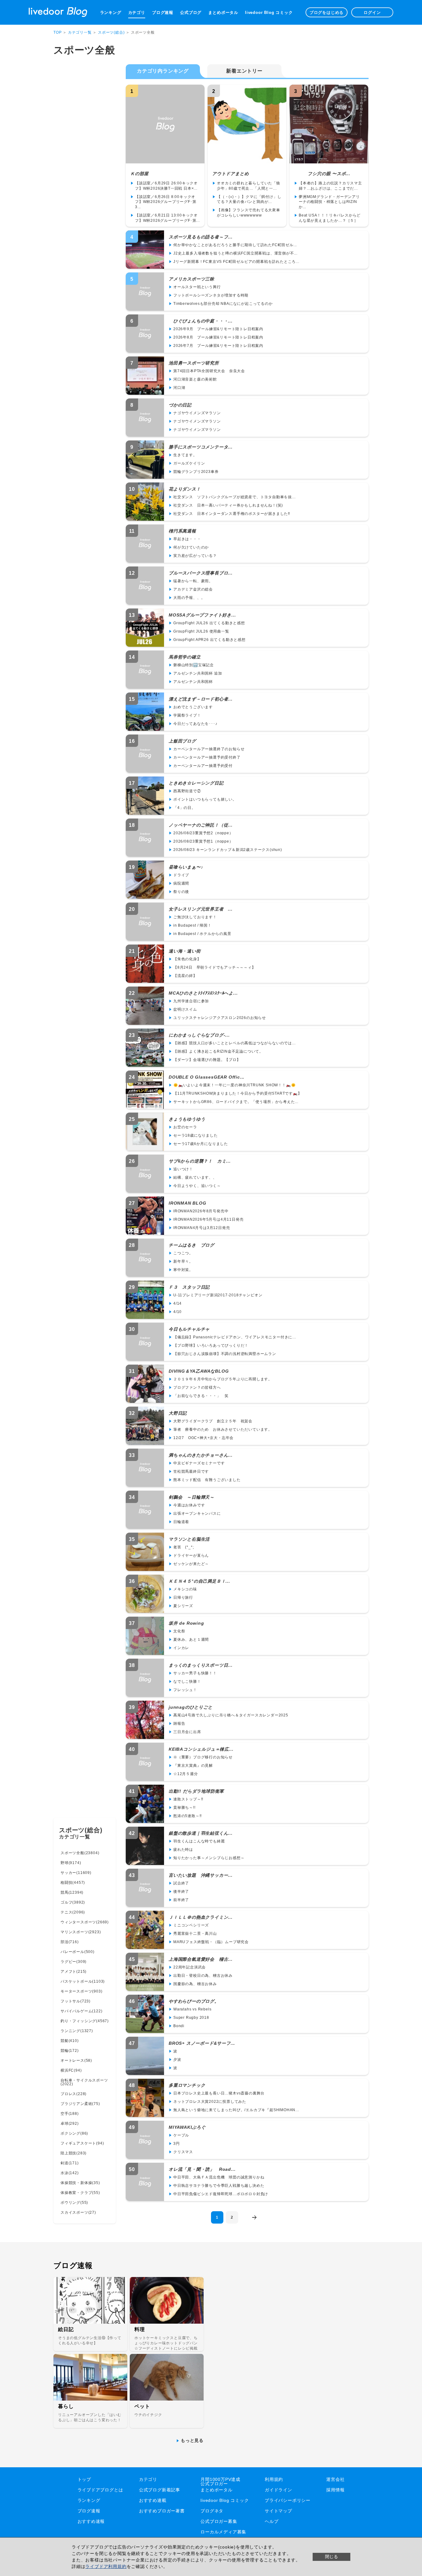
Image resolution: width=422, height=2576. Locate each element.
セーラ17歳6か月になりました (201, 1144)
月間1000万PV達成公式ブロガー (220, 2481)
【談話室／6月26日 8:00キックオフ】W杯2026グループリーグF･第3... (166, 202)
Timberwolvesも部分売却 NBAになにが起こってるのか (223, 304)
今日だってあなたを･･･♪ (195, 724)
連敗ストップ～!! (188, 1799)
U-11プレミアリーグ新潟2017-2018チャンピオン (218, 1295)
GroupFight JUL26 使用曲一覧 (201, 631)
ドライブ (181, 875)
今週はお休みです (189, 1505)
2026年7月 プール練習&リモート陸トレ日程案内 (218, 346)
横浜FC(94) (71, 2070)
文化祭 (179, 1631)
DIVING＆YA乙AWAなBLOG (199, 1371)
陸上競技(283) (74, 2153)
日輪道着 (181, 1522)
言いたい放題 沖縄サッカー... (201, 1875)
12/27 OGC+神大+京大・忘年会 (203, 1438)
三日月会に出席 (187, 1732)
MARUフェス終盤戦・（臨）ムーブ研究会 (211, 1942)
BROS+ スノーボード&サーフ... (202, 2043)
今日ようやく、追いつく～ (197, 1186)
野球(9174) (71, 1863)
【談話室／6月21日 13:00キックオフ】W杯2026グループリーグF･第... (167, 218)
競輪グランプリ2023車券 (196, 472)
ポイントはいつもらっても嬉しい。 (205, 799)
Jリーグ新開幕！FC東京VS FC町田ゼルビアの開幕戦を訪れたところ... (236, 262)
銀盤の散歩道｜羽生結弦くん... (201, 1833)
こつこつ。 (183, 1253)
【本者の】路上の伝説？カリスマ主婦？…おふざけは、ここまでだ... (330, 186)
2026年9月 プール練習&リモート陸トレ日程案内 (218, 329)
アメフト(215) (74, 1972)
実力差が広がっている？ (195, 556)
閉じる (331, 2557)
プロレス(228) (74, 2094)
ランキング (111, 13)
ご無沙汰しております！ (195, 917)
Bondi (179, 2026)
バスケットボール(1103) (83, 1981)
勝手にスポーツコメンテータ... (201, 447)
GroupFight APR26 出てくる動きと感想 (209, 640)
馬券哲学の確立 (185, 657)
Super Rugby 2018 (191, 2018)
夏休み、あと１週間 (191, 1639)
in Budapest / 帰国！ (192, 925)
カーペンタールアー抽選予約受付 (203, 766)
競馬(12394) (72, 1892)
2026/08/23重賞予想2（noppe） (203, 833)
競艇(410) (70, 2041)
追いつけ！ (183, 1169)
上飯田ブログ (182, 741)
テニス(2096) (73, 1912)
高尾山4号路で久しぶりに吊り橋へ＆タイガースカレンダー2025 (231, 1715)
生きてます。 (185, 455)
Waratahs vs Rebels (192, 2009)
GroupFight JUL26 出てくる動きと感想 (209, 623)
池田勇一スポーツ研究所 (194, 363)
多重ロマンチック (187, 2085)
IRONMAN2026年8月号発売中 (201, 1211)
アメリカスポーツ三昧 (192, 279)
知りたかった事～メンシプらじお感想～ (209, 1858)
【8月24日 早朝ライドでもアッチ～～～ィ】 (215, 967)
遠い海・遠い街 (185, 951)
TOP (57, 32)
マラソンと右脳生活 (189, 1539)
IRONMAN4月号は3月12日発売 (202, 1228)
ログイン (372, 13)
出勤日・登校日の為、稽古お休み (203, 1976)
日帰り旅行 (183, 1597)
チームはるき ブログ (192, 1245)
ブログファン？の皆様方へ (197, 1387)
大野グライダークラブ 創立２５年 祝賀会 (213, 1421)
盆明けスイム (185, 1009)
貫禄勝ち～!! (184, 1808)
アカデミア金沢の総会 (193, 589)
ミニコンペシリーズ (191, 1925)
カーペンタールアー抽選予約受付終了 (207, 757)
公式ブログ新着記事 (160, 2490)
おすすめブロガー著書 (162, 2511)
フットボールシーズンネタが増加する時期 (211, 295)
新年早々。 (183, 1261)
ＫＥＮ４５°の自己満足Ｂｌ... (199, 1581)
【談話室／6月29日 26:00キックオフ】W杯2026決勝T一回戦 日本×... (166, 186)
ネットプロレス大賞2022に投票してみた (210, 2102)
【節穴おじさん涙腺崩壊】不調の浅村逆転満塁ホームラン (225, 1354)
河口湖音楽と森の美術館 (195, 379)
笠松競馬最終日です (191, 1471)
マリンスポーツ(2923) (81, 1932)
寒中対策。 (183, 1270)
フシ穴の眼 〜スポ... (322, 174)
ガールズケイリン (189, 463)
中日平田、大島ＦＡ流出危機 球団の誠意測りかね (219, 2177)
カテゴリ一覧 (80, 32)
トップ (84, 2479)
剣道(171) (70, 2163)
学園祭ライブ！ (187, 715)
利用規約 (274, 2479)
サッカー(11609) (76, 1873)
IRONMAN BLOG (188, 1203)
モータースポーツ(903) (81, 1991)
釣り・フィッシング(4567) (85, 2021)
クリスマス (183, 2152)
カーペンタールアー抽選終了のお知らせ (209, 749)
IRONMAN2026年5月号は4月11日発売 (208, 1219)
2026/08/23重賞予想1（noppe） (203, 841)
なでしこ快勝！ (187, 1682)
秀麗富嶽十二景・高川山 (195, 1934)
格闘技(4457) (73, 1883)
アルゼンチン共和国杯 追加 (198, 673)
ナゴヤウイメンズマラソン (197, 413)
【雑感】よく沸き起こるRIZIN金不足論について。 (218, 1051)
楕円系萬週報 (182, 531)
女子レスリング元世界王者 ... (201, 909)
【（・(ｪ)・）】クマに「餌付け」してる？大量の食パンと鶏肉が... (249, 199)
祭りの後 (181, 892)
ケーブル (181, 2135)
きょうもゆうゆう (187, 1119)
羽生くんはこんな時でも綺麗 (199, 1841)
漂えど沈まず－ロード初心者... (201, 699)
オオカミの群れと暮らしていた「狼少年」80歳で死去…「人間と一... (249, 186)
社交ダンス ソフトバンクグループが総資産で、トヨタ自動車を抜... (234, 497)
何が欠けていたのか (191, 547)
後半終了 (181, 1892)
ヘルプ (272, 2521)
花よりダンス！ (185, 489)
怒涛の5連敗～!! (188, 1816)
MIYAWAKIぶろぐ (187, 2127)
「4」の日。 (184, 808)
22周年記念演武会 (190, 1967)
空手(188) (70, 2114)
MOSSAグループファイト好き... (202, 615)
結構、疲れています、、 (195, 1177)
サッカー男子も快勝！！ (195, 1673)
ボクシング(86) (74, 2133)
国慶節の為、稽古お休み (195, 1984)
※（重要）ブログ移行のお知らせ (203, 1757)
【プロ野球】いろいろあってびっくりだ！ (211, 1345)
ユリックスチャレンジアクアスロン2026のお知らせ (220, 1018)
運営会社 (335, 2479)
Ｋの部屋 (139, 174)
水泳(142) (70, 2173)
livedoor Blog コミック (269, 13)
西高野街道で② (187, 791)
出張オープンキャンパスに (197, 1513)
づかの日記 (180, 405)
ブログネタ (212, 2511)
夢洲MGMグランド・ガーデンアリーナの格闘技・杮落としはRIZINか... (329, 202)
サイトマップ (279, 2511)
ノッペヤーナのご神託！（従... (201, 825)
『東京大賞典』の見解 (193, 1766)
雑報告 (179, 1724)
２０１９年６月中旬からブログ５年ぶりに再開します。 (223, 1379)
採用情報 (335, 2490)
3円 (177, 2144)
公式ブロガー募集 (219, 2521)
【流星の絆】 (185, 976)
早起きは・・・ (187, 539)
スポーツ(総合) (111, 32)
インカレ (181, 1648)
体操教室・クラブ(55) (80, 2193)
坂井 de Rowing (186, 1623)
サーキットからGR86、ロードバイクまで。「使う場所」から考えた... (236, 1102)
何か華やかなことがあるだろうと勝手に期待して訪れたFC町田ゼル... (235, 245)
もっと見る (192, 2440)
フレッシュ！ (185, 1690)
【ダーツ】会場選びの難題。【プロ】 (207, 1060)
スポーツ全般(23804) (80, 1853)
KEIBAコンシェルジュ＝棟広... (201, 1749)
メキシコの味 (185, 1589)
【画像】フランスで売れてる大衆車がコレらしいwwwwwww (249, 213)
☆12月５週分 (186, 1774)
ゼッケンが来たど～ (191, 1564)
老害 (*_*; (184, 1547)
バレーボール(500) (78, 1952)
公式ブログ (191, 13)
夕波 (177, 2060)
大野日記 (178, 1413)
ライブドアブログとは (100, 2490)
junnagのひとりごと (191, 1707)
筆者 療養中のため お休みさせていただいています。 (223, 1429)
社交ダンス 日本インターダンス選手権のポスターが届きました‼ (232, 514)
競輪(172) (70, 2051)
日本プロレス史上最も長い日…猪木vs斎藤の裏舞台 (219, 2093)
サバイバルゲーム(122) (81, 2011)
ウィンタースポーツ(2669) (85, 1922)
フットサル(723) (76, 2001)
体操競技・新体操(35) (80, 2183)
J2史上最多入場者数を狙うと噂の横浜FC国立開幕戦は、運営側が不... (235, 253)
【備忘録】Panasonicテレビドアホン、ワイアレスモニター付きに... (235, 1337)
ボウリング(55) (74, 2203)
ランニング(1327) (77, 2031)
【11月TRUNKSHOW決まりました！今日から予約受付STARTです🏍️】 (238, 1093)
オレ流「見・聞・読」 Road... (202, 2169)
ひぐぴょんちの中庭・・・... (201, 321)
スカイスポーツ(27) (78, 2212)
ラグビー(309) (74, 1962)
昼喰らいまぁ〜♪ (186, 867)
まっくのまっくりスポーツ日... (201, 1665)
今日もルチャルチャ (189, 1329)
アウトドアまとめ (230, 174)
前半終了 (181, 1900)
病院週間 (181, 883)
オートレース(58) (76, 2060)
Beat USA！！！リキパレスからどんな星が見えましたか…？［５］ (330, 218)
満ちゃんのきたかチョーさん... (201, 1455)
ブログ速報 (163, 13)
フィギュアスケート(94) (82, 2143)
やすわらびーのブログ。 (194, 2001)
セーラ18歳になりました (196, 1135)
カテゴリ (137, 13)
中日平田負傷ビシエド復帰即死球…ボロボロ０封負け (221, 2194)
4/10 (177, 1312)
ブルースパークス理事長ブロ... (201, 573)
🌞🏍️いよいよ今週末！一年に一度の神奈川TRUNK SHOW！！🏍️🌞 (234, 1085)
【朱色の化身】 (187, 959)
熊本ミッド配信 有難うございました (207, 1480)
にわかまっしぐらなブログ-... (199, 1035)
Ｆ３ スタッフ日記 (189, 1287)
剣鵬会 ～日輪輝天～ (192, 1497)
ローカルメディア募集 (223, 2532)
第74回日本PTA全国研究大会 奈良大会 (209, 371)
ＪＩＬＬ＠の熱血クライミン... (201, 1917)
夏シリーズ (183, 1606)
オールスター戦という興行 (197, 287)
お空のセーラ (185, 1127)
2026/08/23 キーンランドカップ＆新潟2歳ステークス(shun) (228, 850)
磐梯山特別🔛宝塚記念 (194, 665)
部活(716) (70, 1942)
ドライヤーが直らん (191, 1555)
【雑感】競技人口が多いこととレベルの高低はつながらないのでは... (234, 1043)
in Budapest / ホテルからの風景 (202, 934)
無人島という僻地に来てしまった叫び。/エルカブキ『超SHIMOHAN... (236, 2110)
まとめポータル (223, 13)
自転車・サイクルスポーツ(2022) (84, 2082)
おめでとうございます (193, 707)
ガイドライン (279, 2490)
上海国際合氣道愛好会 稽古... (201, 1959)
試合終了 (181, 1883)
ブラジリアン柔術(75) (80, 2104)
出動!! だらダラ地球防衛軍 (196, 1791)
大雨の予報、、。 (189, 598)
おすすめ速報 (91, 2521)
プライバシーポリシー (288, 2500)
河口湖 (179, 388)
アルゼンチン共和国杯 (193, 682)
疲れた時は (183, 1850)
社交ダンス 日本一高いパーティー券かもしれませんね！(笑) (228, 505)
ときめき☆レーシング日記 (196, 783)
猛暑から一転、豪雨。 (193, 581)
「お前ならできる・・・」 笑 (201, 1396)
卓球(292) (70, 2124)
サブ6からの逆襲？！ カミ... (200, 1161)
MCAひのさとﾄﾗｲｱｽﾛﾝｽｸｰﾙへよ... (203, 993)
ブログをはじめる (327, 13)
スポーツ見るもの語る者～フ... (201, 237)
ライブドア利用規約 (106, 2566)
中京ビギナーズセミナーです (199, 1463)
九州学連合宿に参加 (191, 1001)
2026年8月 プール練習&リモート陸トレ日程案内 (218, 337)
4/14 (177, 1303)
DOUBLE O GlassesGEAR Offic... (207, 1077)
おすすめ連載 (153, 2500)
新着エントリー (244, 71)
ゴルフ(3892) (73, 1902)
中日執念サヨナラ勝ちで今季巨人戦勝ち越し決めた (219, 2186)
